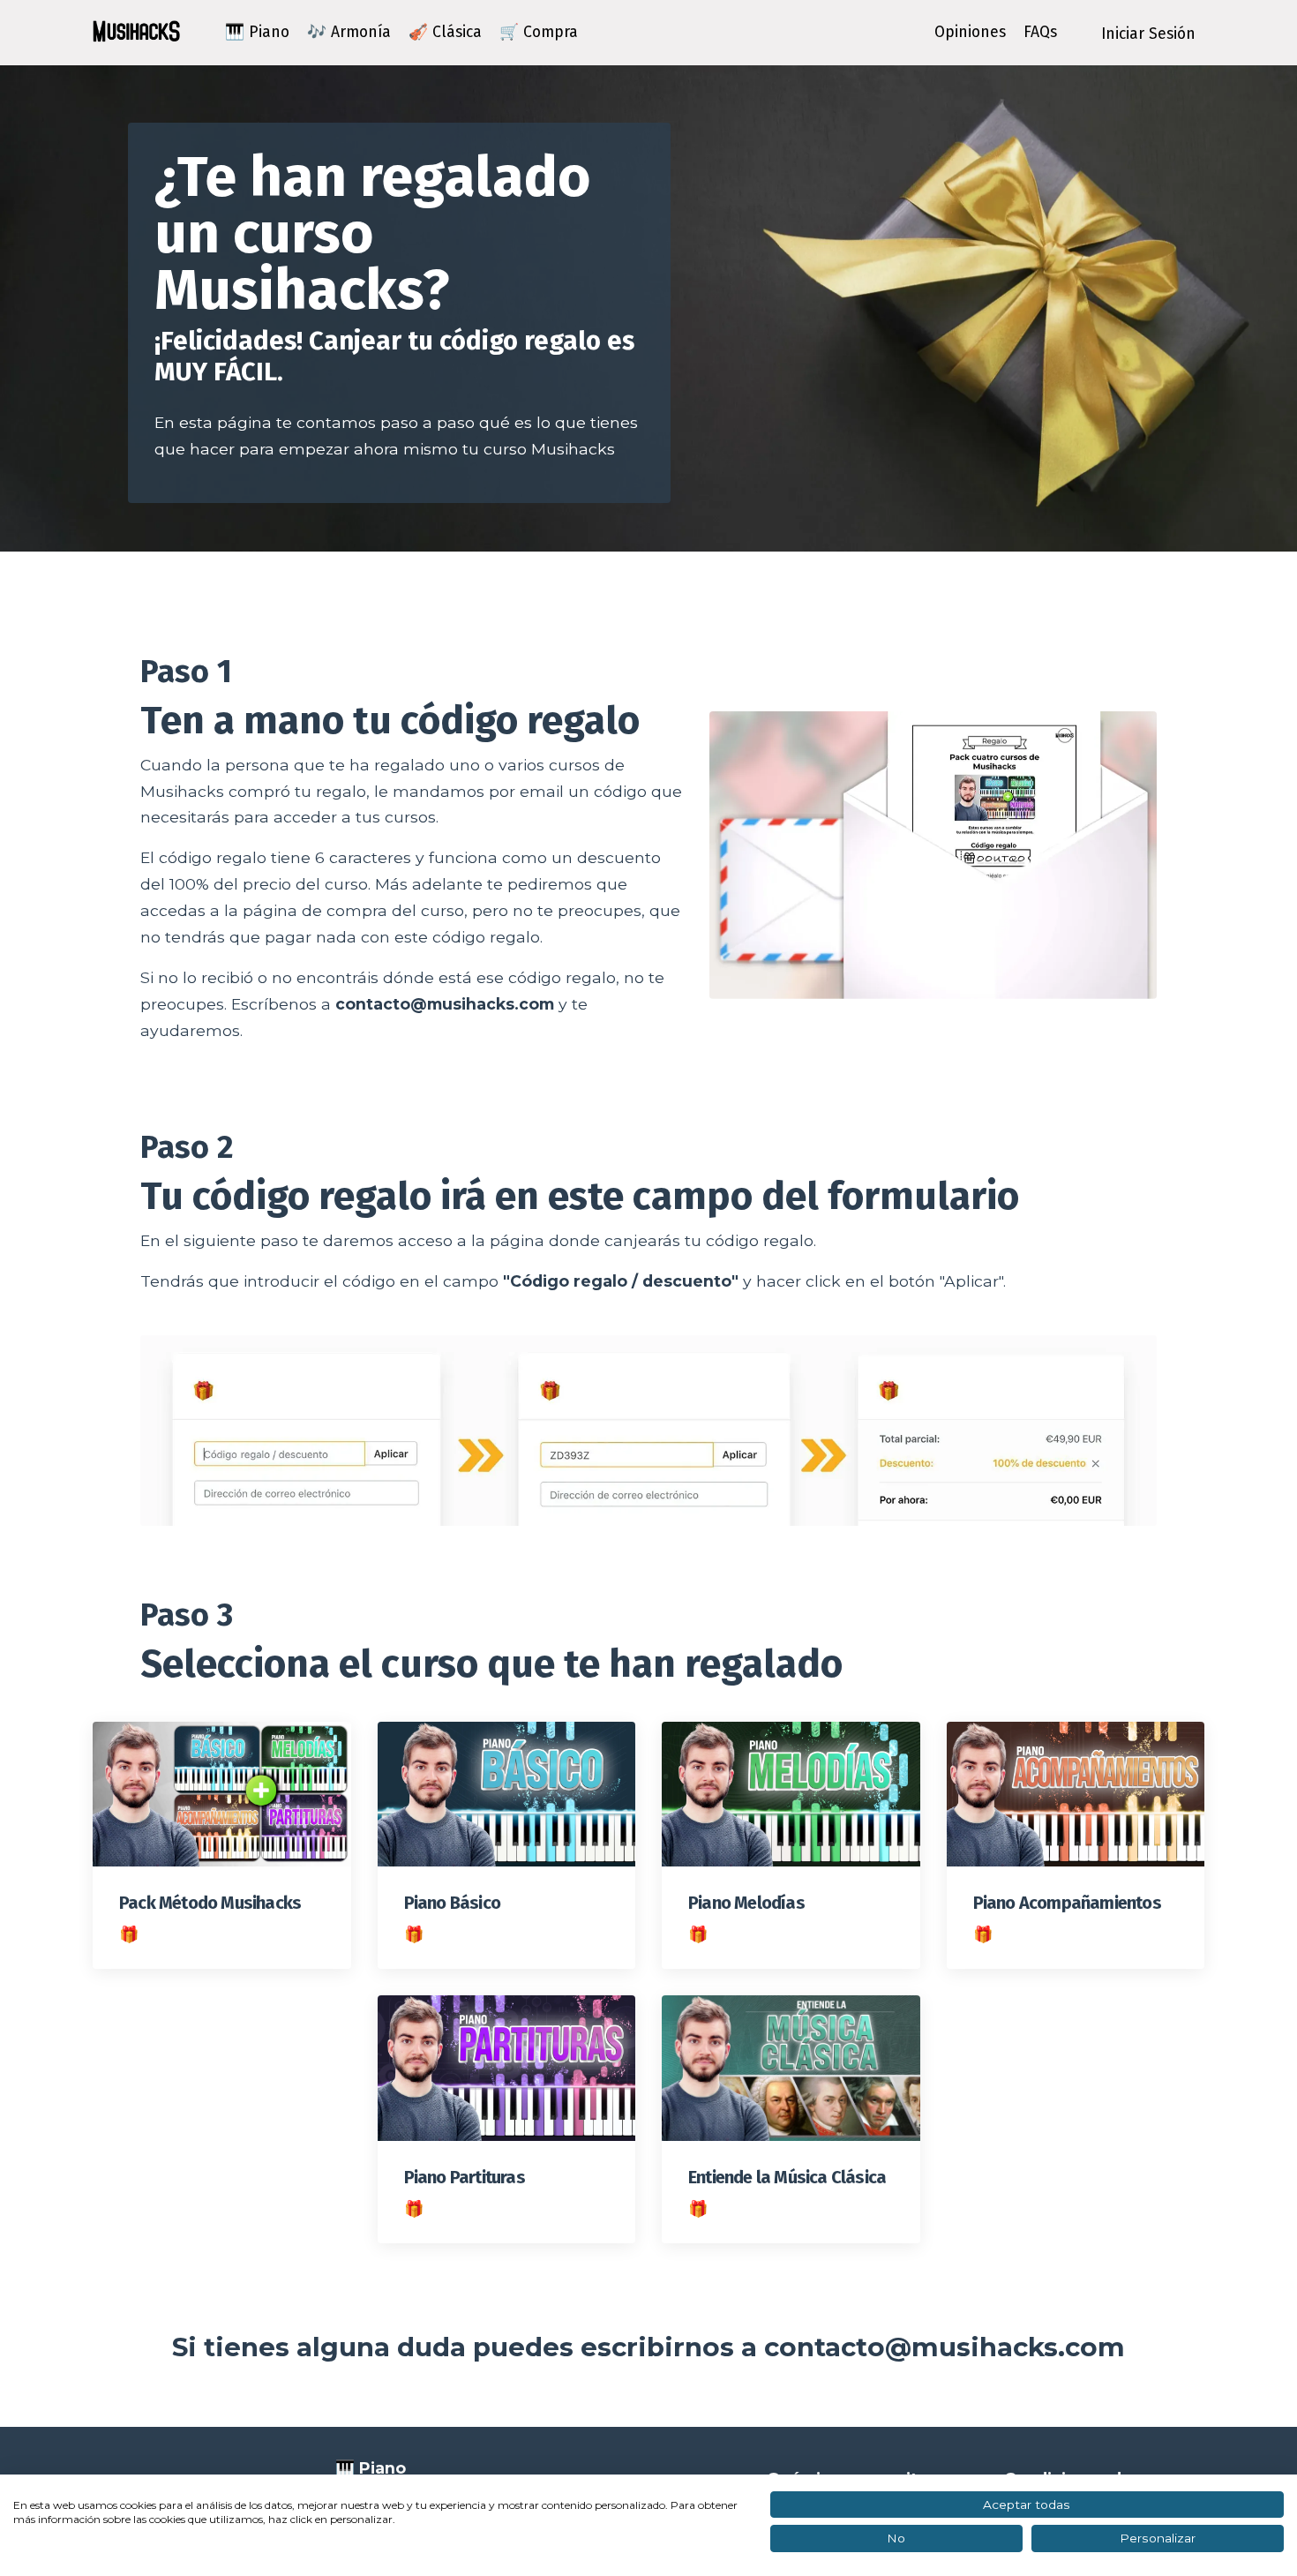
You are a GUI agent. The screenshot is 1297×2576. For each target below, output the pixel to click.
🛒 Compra (539, 32)
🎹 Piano (257, 32)
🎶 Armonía (349, 32)
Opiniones (970, 32)
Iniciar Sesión (1148, 34)
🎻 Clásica (445, 32)
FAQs (1040, 32)
